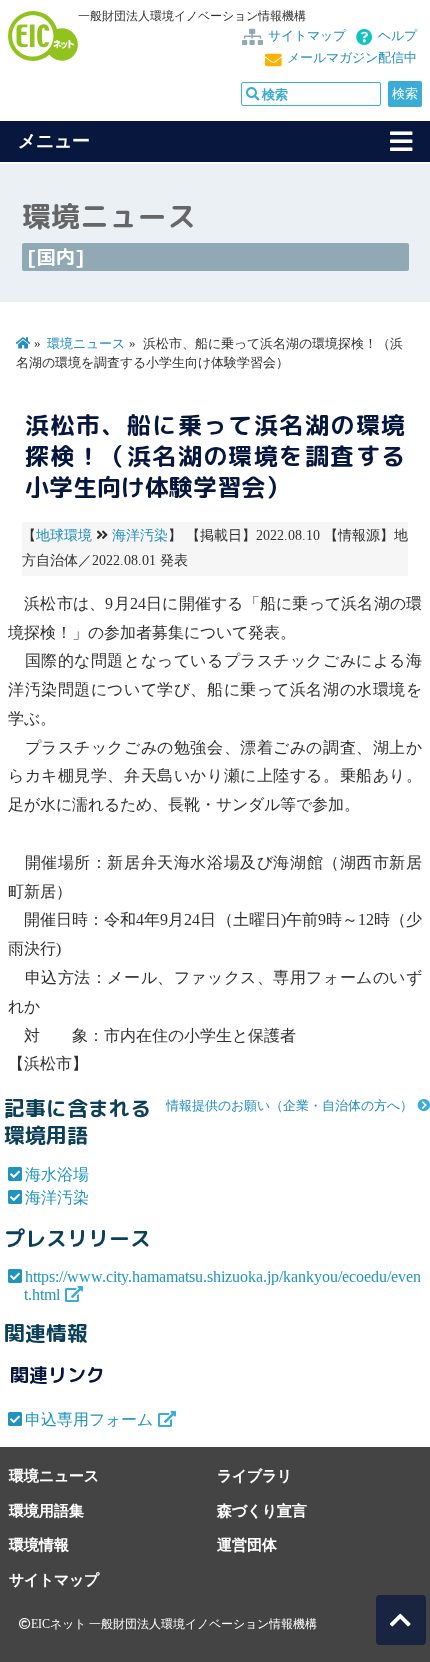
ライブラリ (254, 1475)
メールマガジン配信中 (352, 58)
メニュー (54, 141)
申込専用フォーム (89, 1419)
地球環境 (64, 535)
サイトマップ (307, 36)
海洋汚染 (140, 535)
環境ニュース (86, 344)
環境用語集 (46, 1510)
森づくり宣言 (262, 1510)
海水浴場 (57, 1174)
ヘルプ (397, 36)
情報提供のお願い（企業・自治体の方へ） (289, 1106)
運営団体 (247, 1544)
